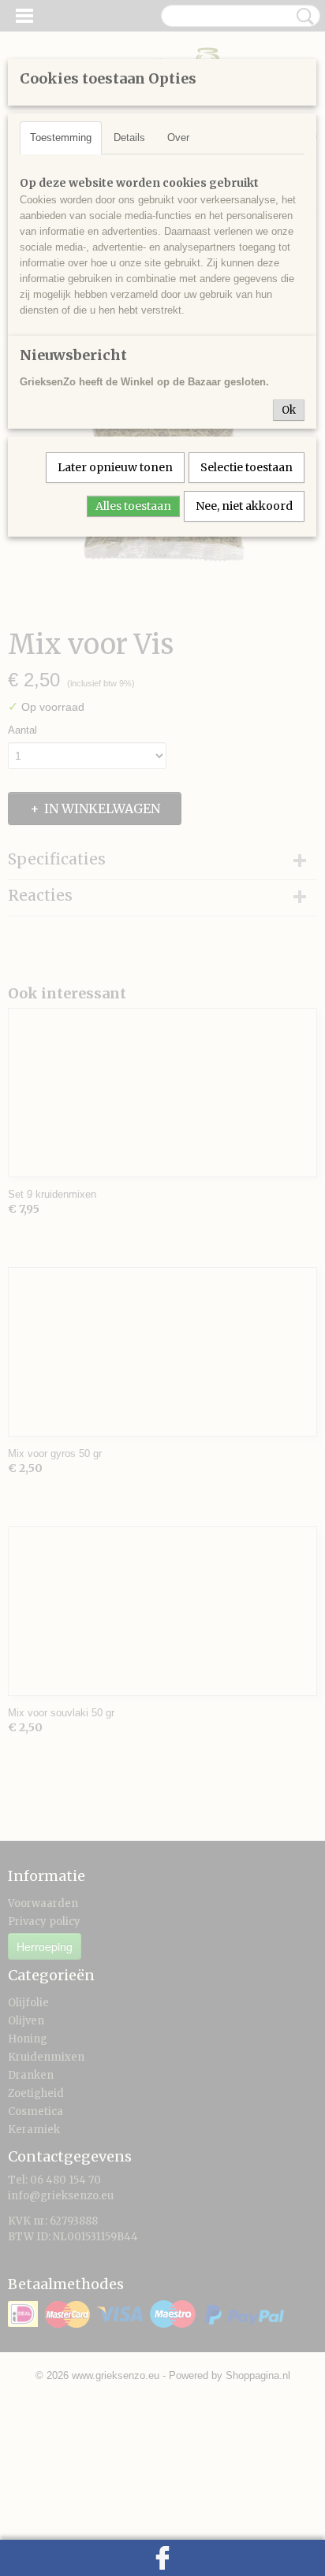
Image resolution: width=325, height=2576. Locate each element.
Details (129, 138)
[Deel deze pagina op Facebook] (162, 2558)
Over (178, 138)
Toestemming (61, 138)
